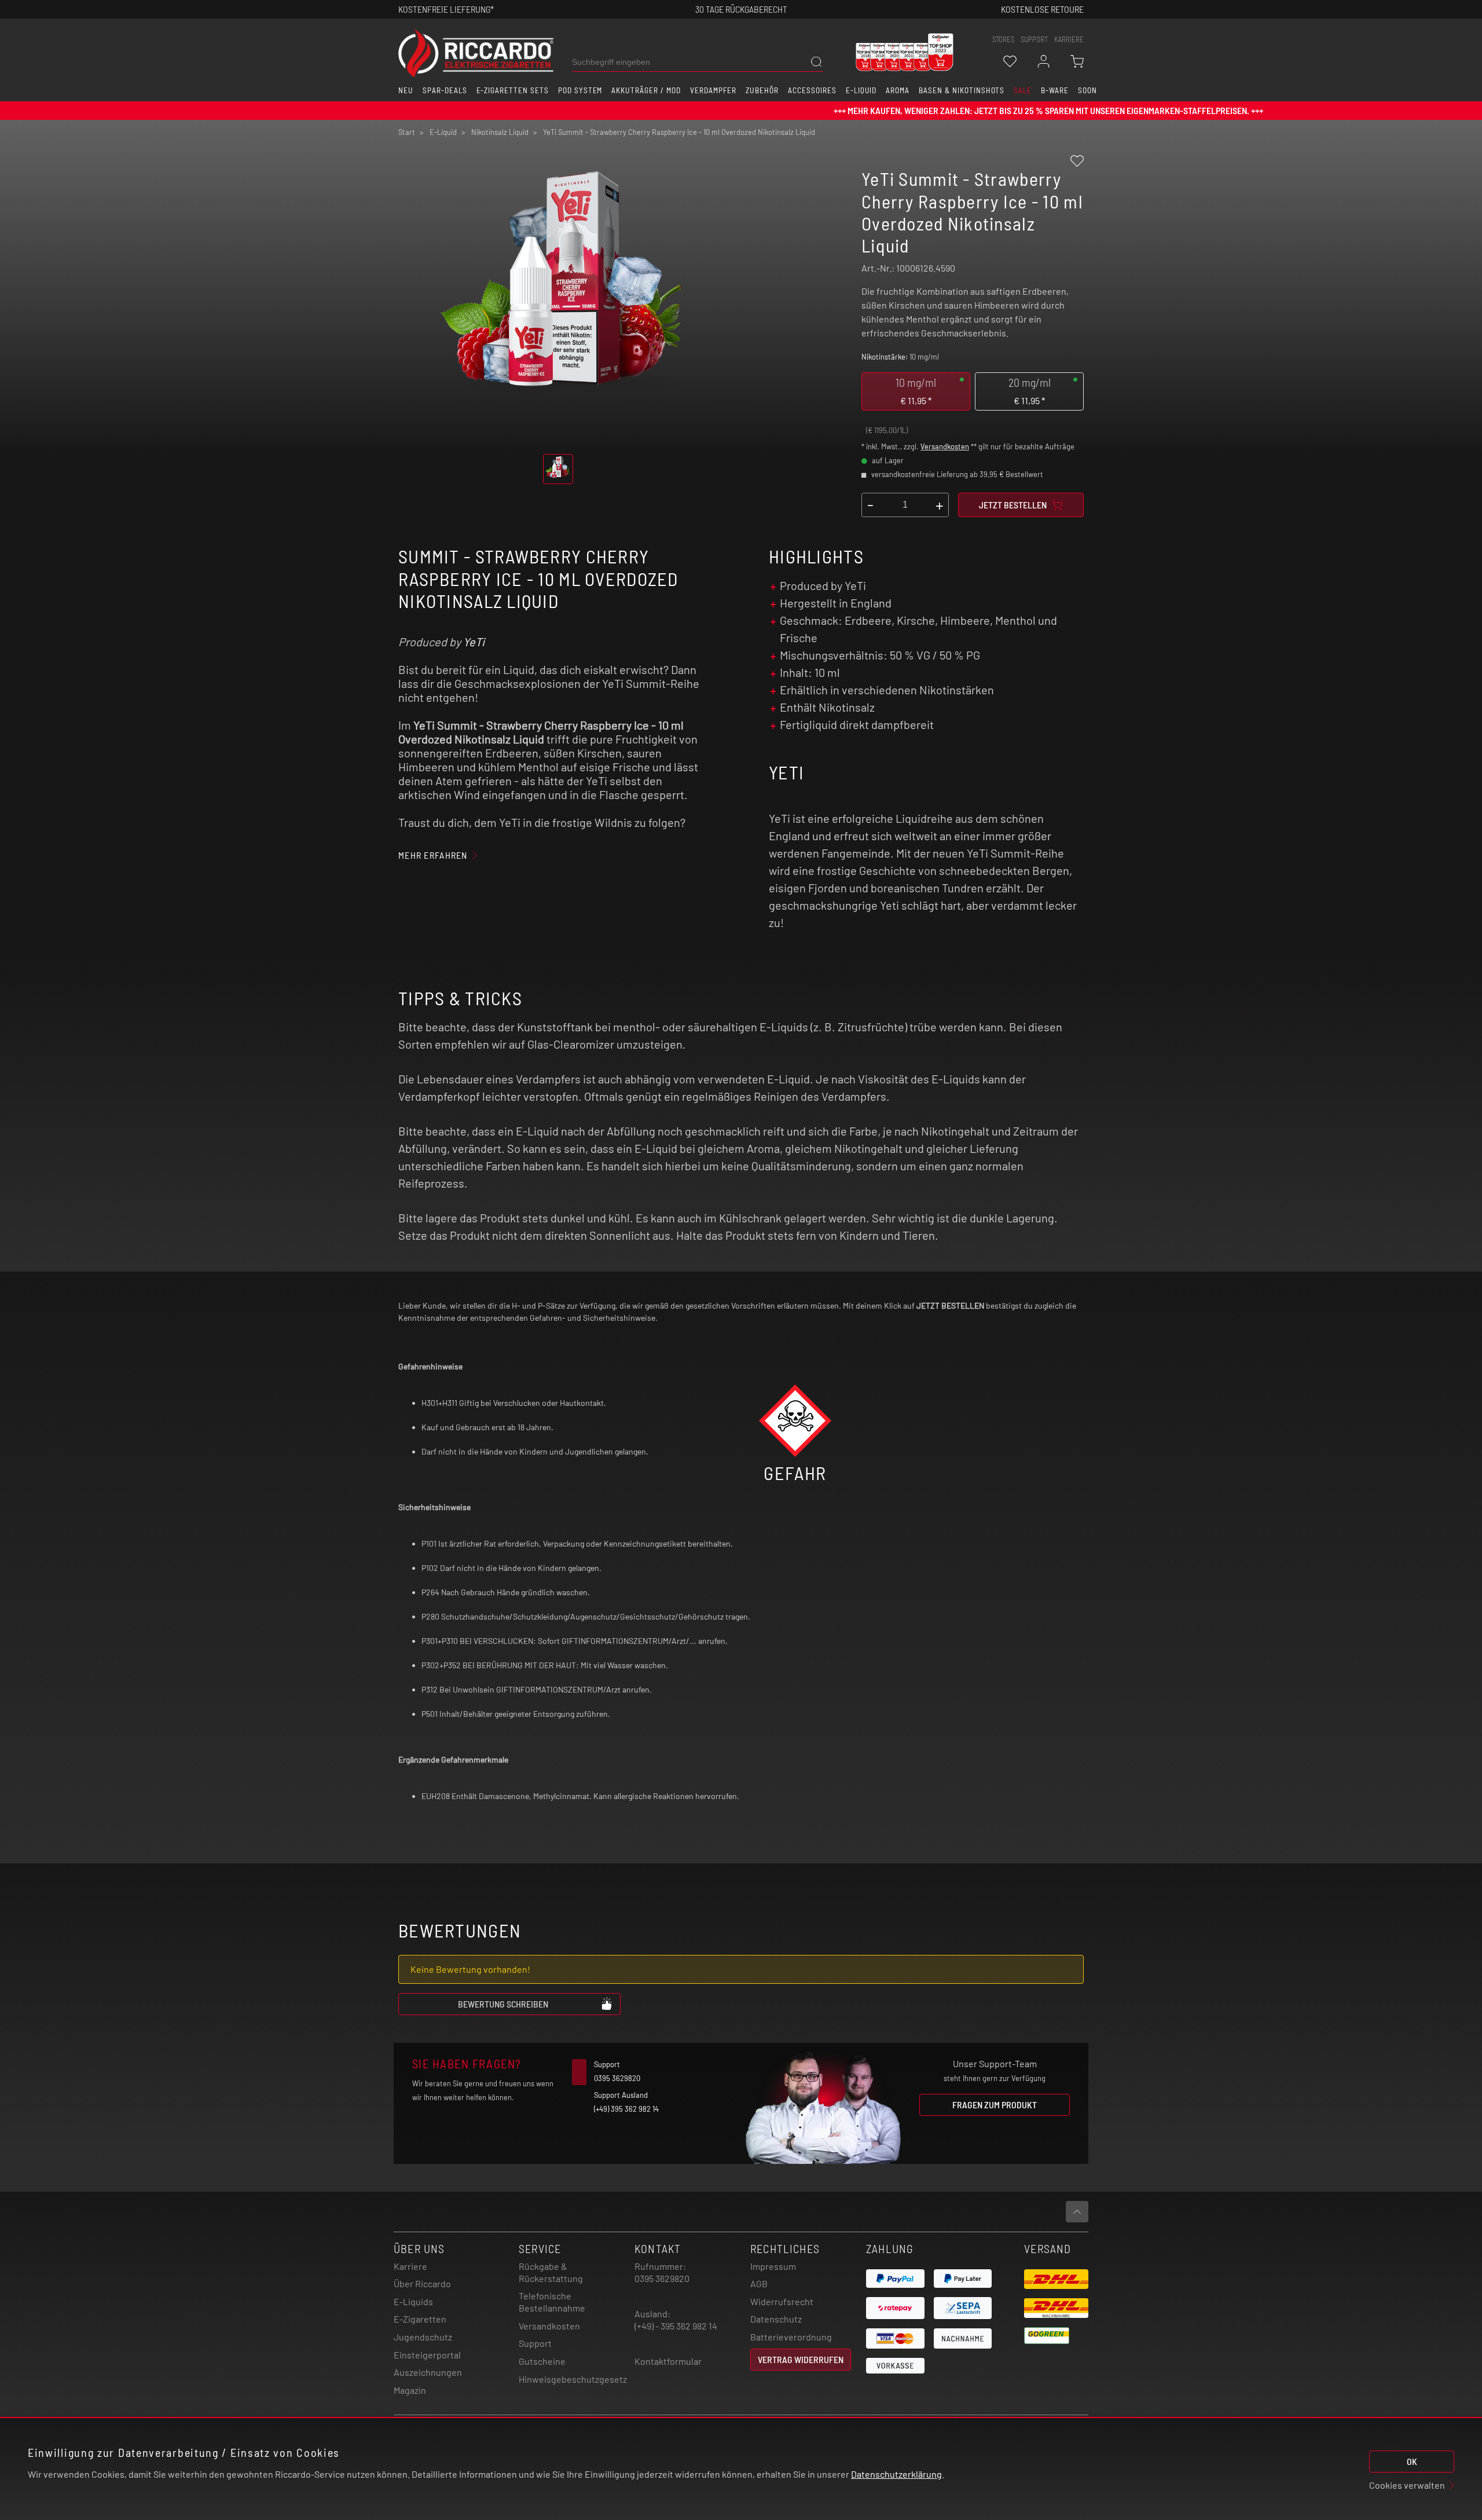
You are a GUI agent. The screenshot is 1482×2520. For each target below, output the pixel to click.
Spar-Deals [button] (445, 90)
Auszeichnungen (428, 2372)
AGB (759, 2283)
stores (1003, 39)
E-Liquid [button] (861, 90)
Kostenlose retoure (1042, 9)
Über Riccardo (422, 2283)
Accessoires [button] (812, 90)
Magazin (410, 2390)
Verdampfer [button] (714, 90)
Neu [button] (406, 90)
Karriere (1069, 39)
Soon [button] (1087, 90)
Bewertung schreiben (503, 2004)
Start (407, 132)
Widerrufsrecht (782, 2301)
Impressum (773, 2266)
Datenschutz (776, 2319)
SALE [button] (1023, 90)
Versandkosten (945, 446)
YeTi (474, 642)
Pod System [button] (580, 90)
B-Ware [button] (1055, 90)
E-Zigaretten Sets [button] (513, 90)
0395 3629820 (662, 2278)
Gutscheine (542, 2361)
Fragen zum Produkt (995, 2105)
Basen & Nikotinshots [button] (962, 90)
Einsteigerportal (427, 2355)
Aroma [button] (898, 90)
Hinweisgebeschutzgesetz (573, 2379)
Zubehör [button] (762, 90)
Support (535, 2343)
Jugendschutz (423, 2337)
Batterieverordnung (791, 2337)
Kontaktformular (668, 2361)
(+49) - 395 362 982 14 (676, 2326)
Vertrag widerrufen (801, 2359)
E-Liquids (413, 2301)
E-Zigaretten (420, 2319)
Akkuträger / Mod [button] (646, 90)
